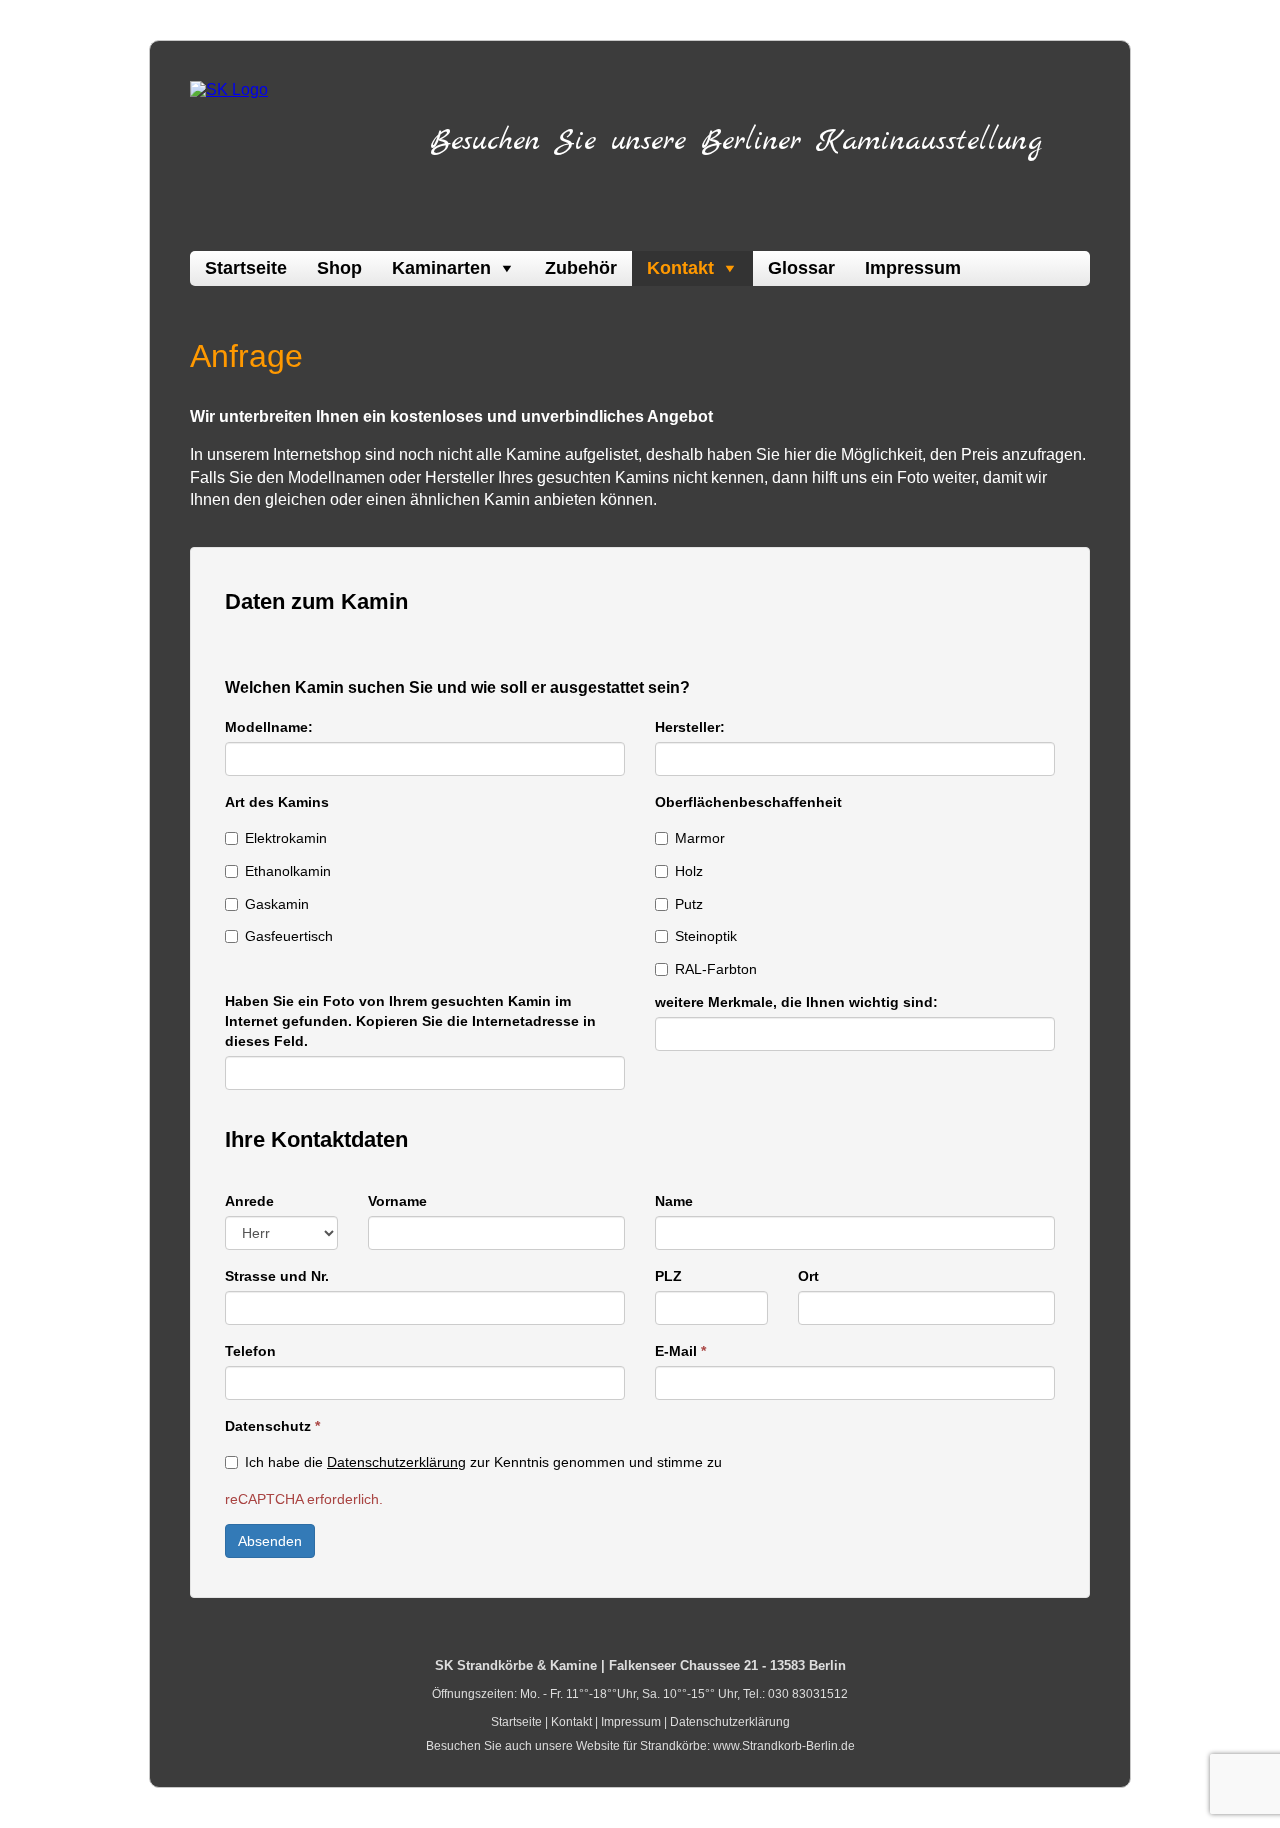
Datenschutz (272, 1426)
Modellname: (269, 727)
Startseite (246, 268)
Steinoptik (706, 936)
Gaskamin (277, 904)
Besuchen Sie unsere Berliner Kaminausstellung (736, 141)
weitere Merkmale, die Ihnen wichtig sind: (796, 1002)
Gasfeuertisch (289, 936)
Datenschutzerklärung (396, 1462)
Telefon (250, 1351)
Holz (689, 871)
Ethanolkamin (288, 871)
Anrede (249, 1201)
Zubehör (581, 268)
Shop (339, 268)
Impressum (913, 268)
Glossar (801, 268)
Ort (808, 1276)
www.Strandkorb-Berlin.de (784, 1746)
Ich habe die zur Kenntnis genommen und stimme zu (483, 1462)
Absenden (270, 1541)
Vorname (397, 1201)
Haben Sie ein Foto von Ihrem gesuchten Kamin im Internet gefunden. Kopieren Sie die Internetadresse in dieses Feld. (410, 1021)
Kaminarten (441, 268)
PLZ (668, 1276)
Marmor (700, 838)
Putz (689, 904)
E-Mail (680, 1351)
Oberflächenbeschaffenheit (748, 802)
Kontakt (680, 268)
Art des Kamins (277, 802)
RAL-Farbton (716, 969)
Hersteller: (690, 727)
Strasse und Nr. (277, 1276)
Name (674, 1201)
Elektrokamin (286, 838)
